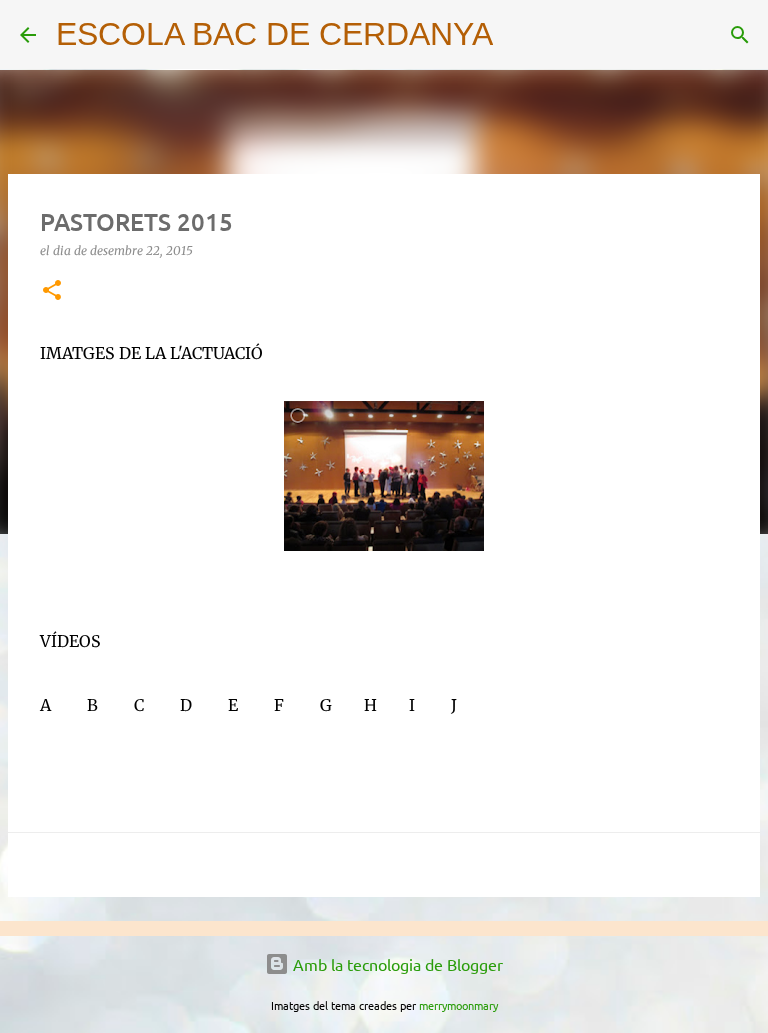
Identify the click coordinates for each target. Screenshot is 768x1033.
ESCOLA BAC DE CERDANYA (274, 34)
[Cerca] (521, 35)
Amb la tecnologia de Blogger (396, 964)
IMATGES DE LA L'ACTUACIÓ (151, 353)
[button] (52, 291)
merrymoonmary (458, 1005)
